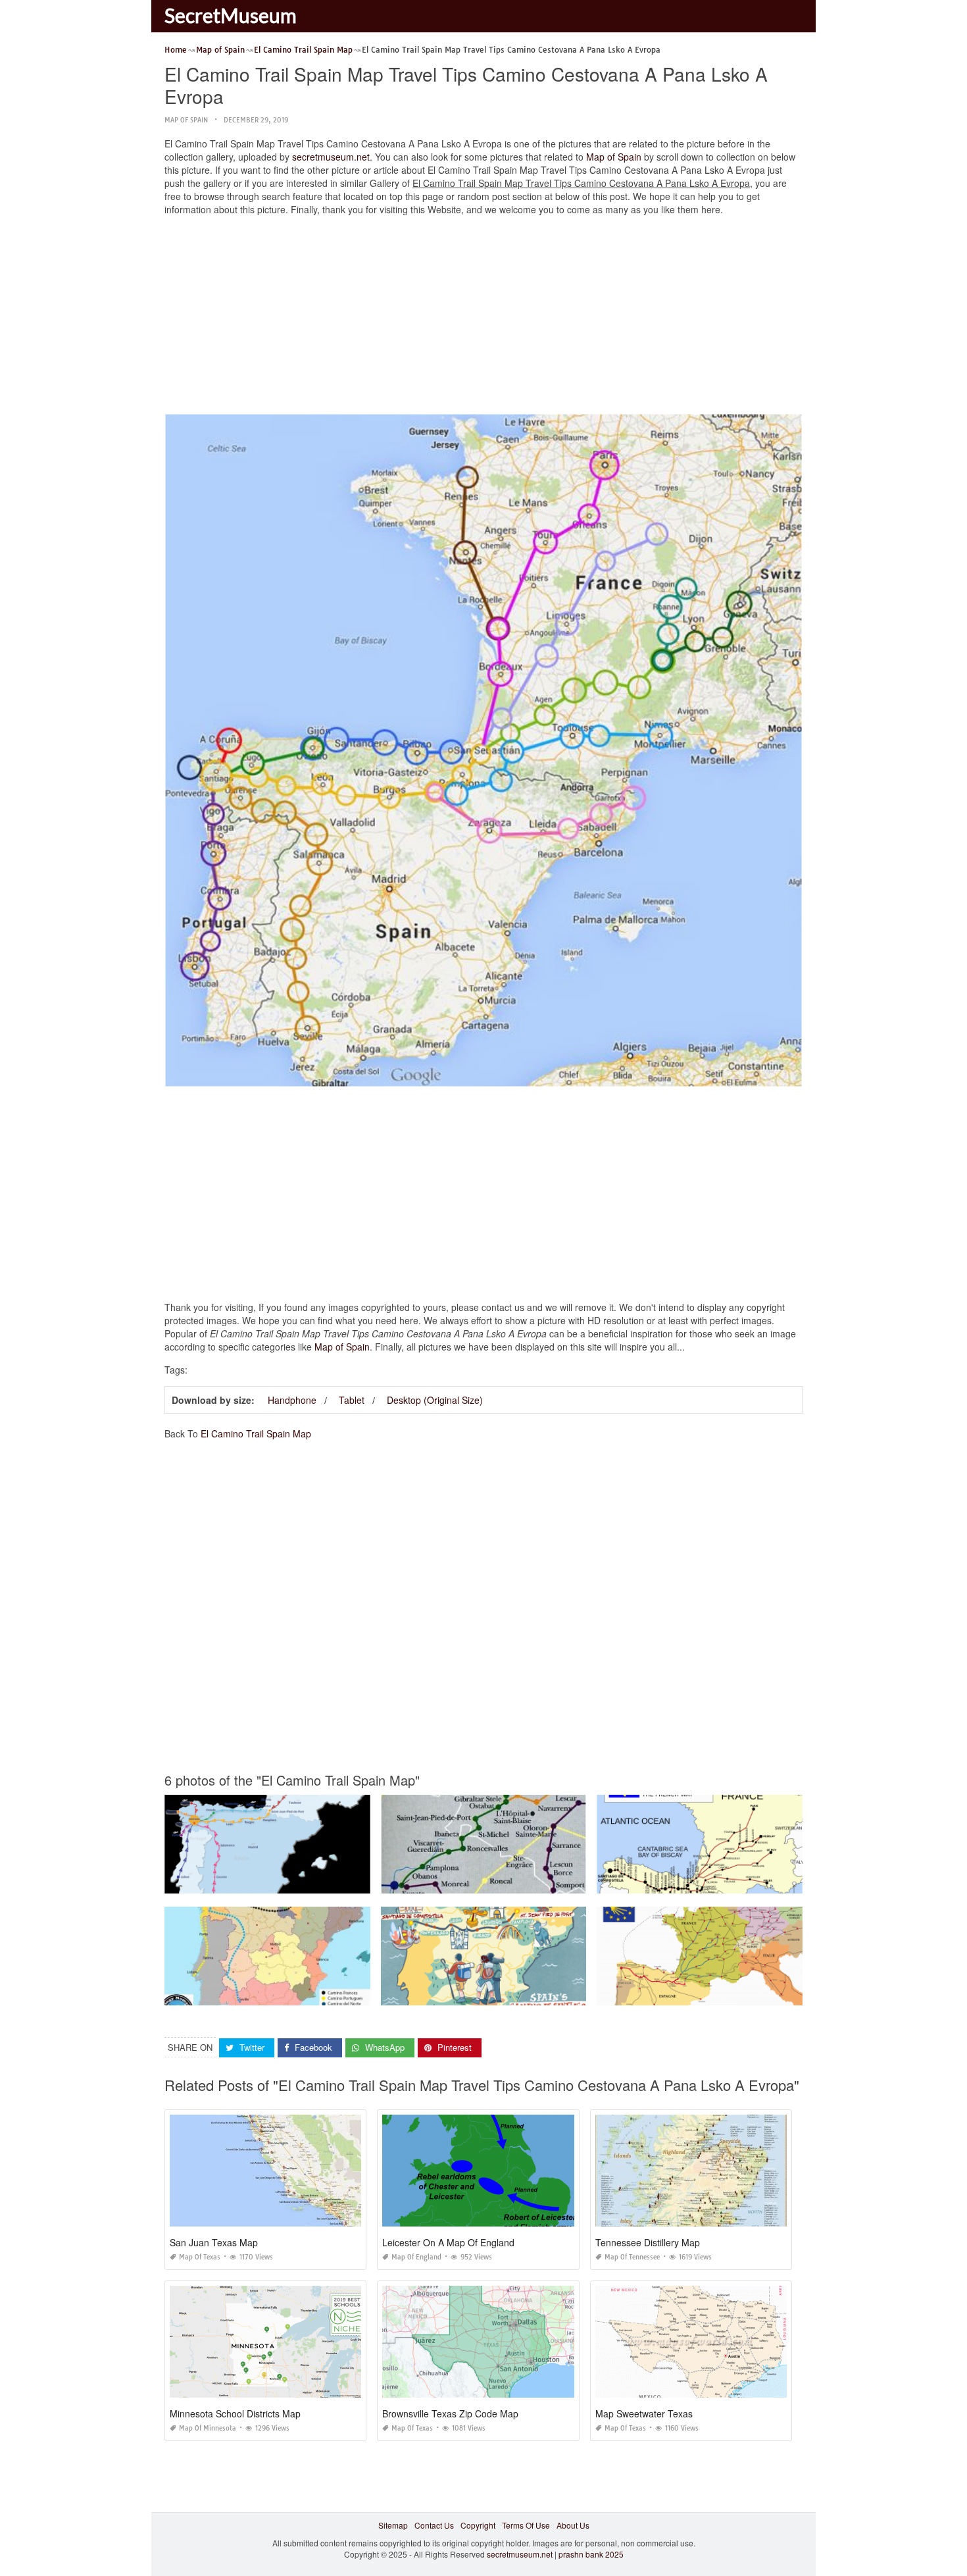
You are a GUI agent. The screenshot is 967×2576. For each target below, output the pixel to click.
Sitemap (393, 2525)
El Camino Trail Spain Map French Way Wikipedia (700, 1881)
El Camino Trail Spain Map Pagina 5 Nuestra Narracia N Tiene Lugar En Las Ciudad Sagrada (551, 1881)
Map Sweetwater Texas (644, 2413)
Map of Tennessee (632, 2257)
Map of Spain (186, 120)
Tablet (352, 1400)
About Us (573, 2525)
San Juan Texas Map (214, 2242)
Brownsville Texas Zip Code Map (450, 2413)
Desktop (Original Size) (435, 1400)
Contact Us (434, 2525)
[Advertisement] (484, 318)
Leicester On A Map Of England (448, 2242)
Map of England (416, 2257)
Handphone (292, 1400)
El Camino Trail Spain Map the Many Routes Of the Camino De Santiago (729, 1993)
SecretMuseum (231, 15)
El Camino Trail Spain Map (256, 1433)
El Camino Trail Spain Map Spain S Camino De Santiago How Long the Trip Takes (531, 1993)
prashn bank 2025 (591, 2554)
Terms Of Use (526, 2525)
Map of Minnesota (208, 2428)
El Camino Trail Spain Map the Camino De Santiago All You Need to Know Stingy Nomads (329, 1993)
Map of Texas (200, 2257)
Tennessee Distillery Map (648, 2242)
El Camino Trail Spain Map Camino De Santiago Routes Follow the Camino (302, 1881)
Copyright (478, 2525)
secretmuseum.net (331, 157)
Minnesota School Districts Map (235, 2413)
